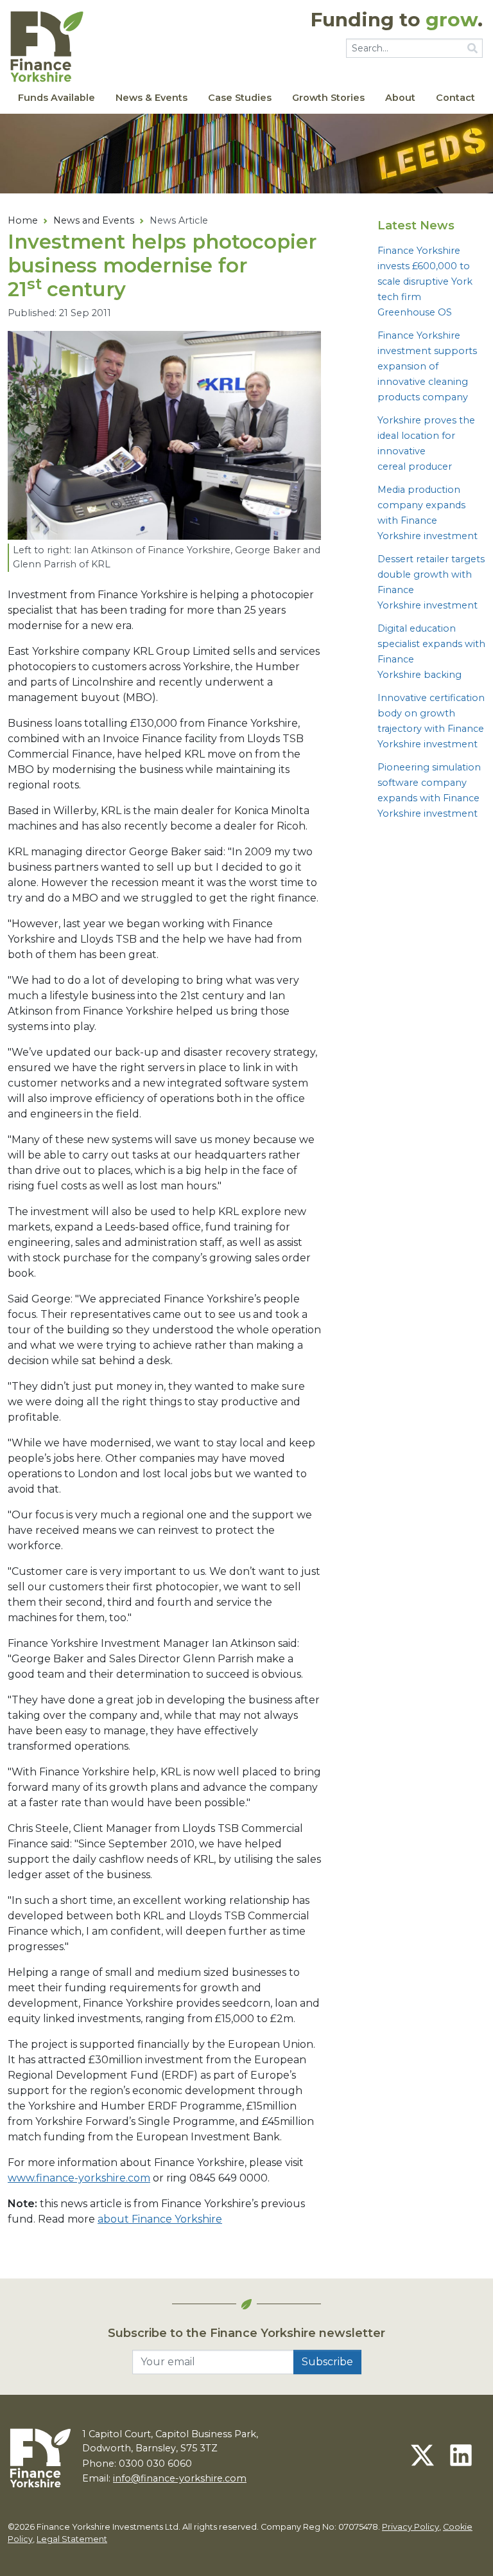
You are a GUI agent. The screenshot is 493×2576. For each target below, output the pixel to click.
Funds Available (56, 98)
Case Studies (240, 98)
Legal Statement (72, 2539)
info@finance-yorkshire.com (180, 2478)
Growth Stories (328, 98)
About (400, 98)
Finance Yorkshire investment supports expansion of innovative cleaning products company (427, 366)
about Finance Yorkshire (160, 2219)
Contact (455, 98)
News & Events (151, 98)
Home (23, 220)
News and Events (94, 220)
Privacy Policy (411, 2527)
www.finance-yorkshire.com (79, 2178)
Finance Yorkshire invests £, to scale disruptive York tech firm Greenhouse (425, 281)
